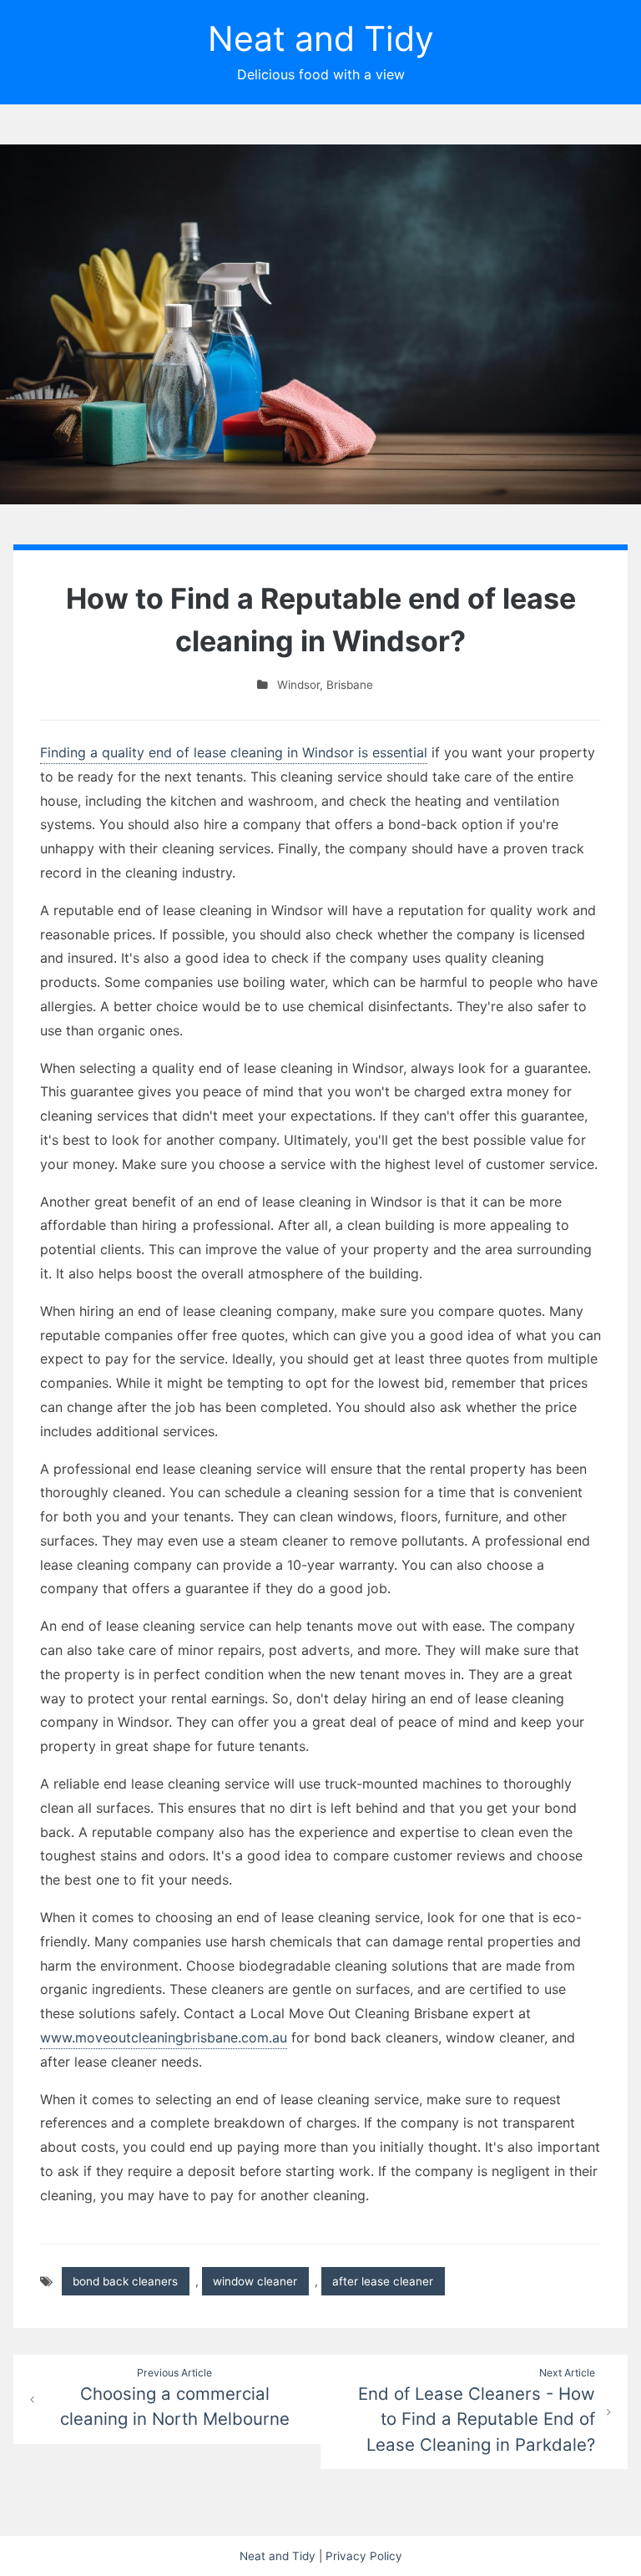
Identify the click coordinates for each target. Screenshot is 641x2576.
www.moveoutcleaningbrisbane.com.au (164, 2037)
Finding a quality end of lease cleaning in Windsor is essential (234, 752)
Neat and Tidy (321, 38)
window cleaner (255, 2281)
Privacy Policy (364, 2556)
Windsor (298, 685)
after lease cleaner (383, 2281)
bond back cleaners (125, 2281)
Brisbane (350, 685)
